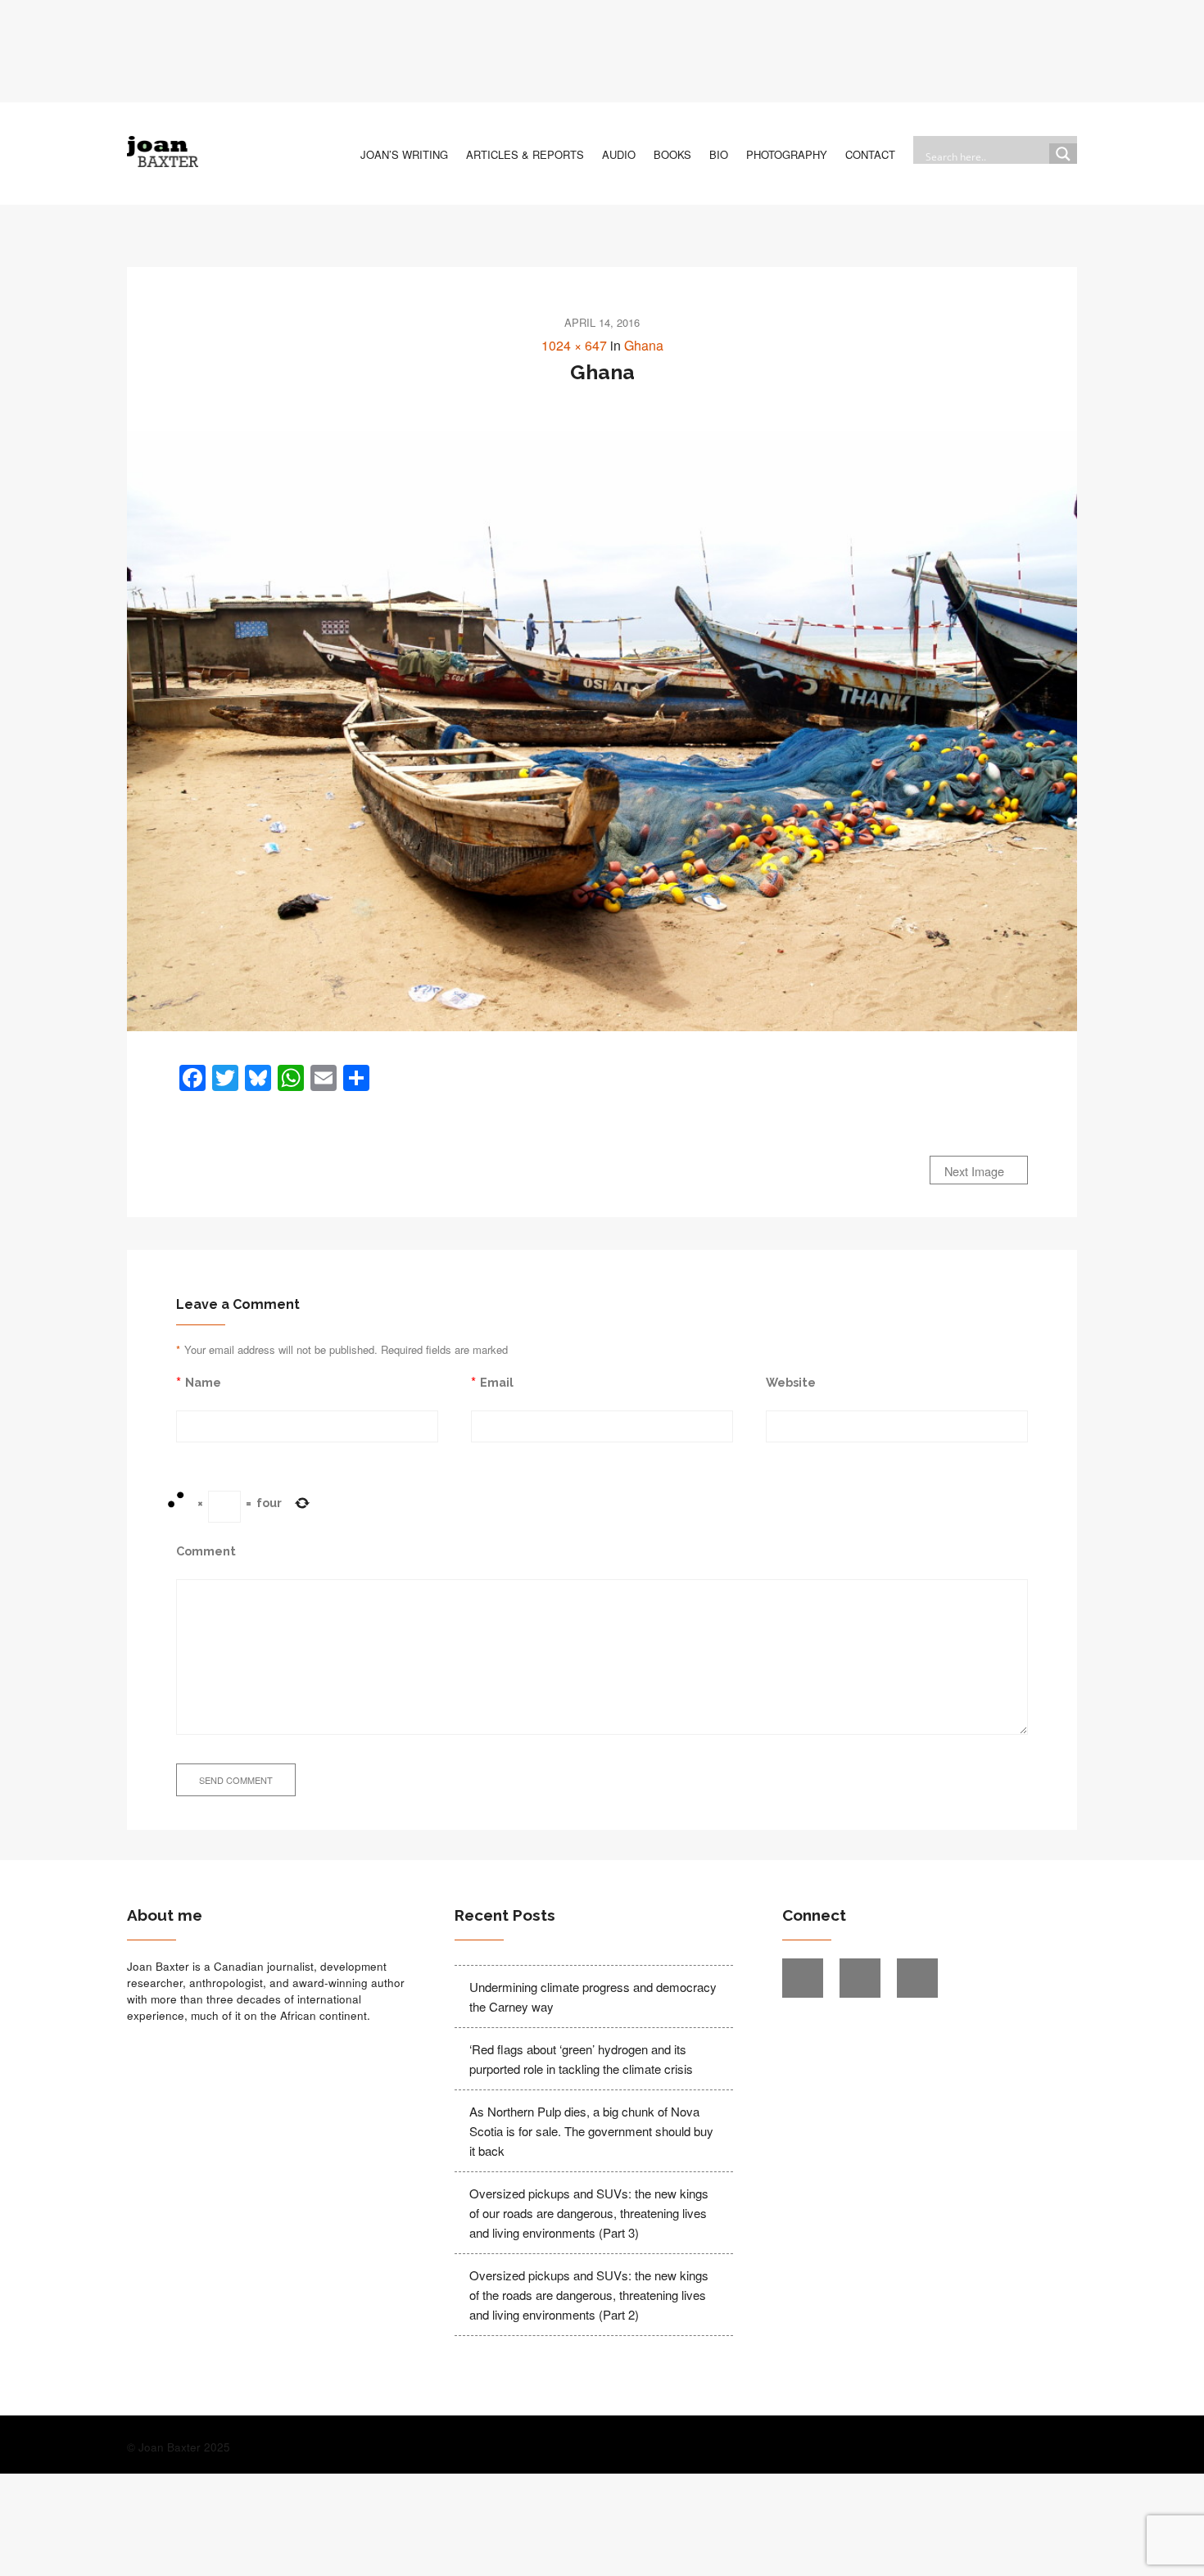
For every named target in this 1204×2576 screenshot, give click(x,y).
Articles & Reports (525, 154)
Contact (870, 154)
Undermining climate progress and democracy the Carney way (593, 1997)
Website (791, 1382)
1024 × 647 (574, 345)
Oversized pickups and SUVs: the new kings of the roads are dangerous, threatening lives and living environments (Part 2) (589, 2295)
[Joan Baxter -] (163, 152)
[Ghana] (602, 731)
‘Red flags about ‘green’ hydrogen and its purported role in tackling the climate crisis (581, 2059)
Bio (719, 154)
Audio (619, 154)
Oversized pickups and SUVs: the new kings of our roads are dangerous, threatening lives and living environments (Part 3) (589, 2213)
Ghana (644, 345)
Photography (787, 154)
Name (203, 1382)
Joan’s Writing (404, 154)
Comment (206, 1551)
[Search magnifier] (1063, 157)
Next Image (976, 1171)
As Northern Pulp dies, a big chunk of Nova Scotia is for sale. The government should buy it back (591, 2131)
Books (672, 154)
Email (497, 1382)
